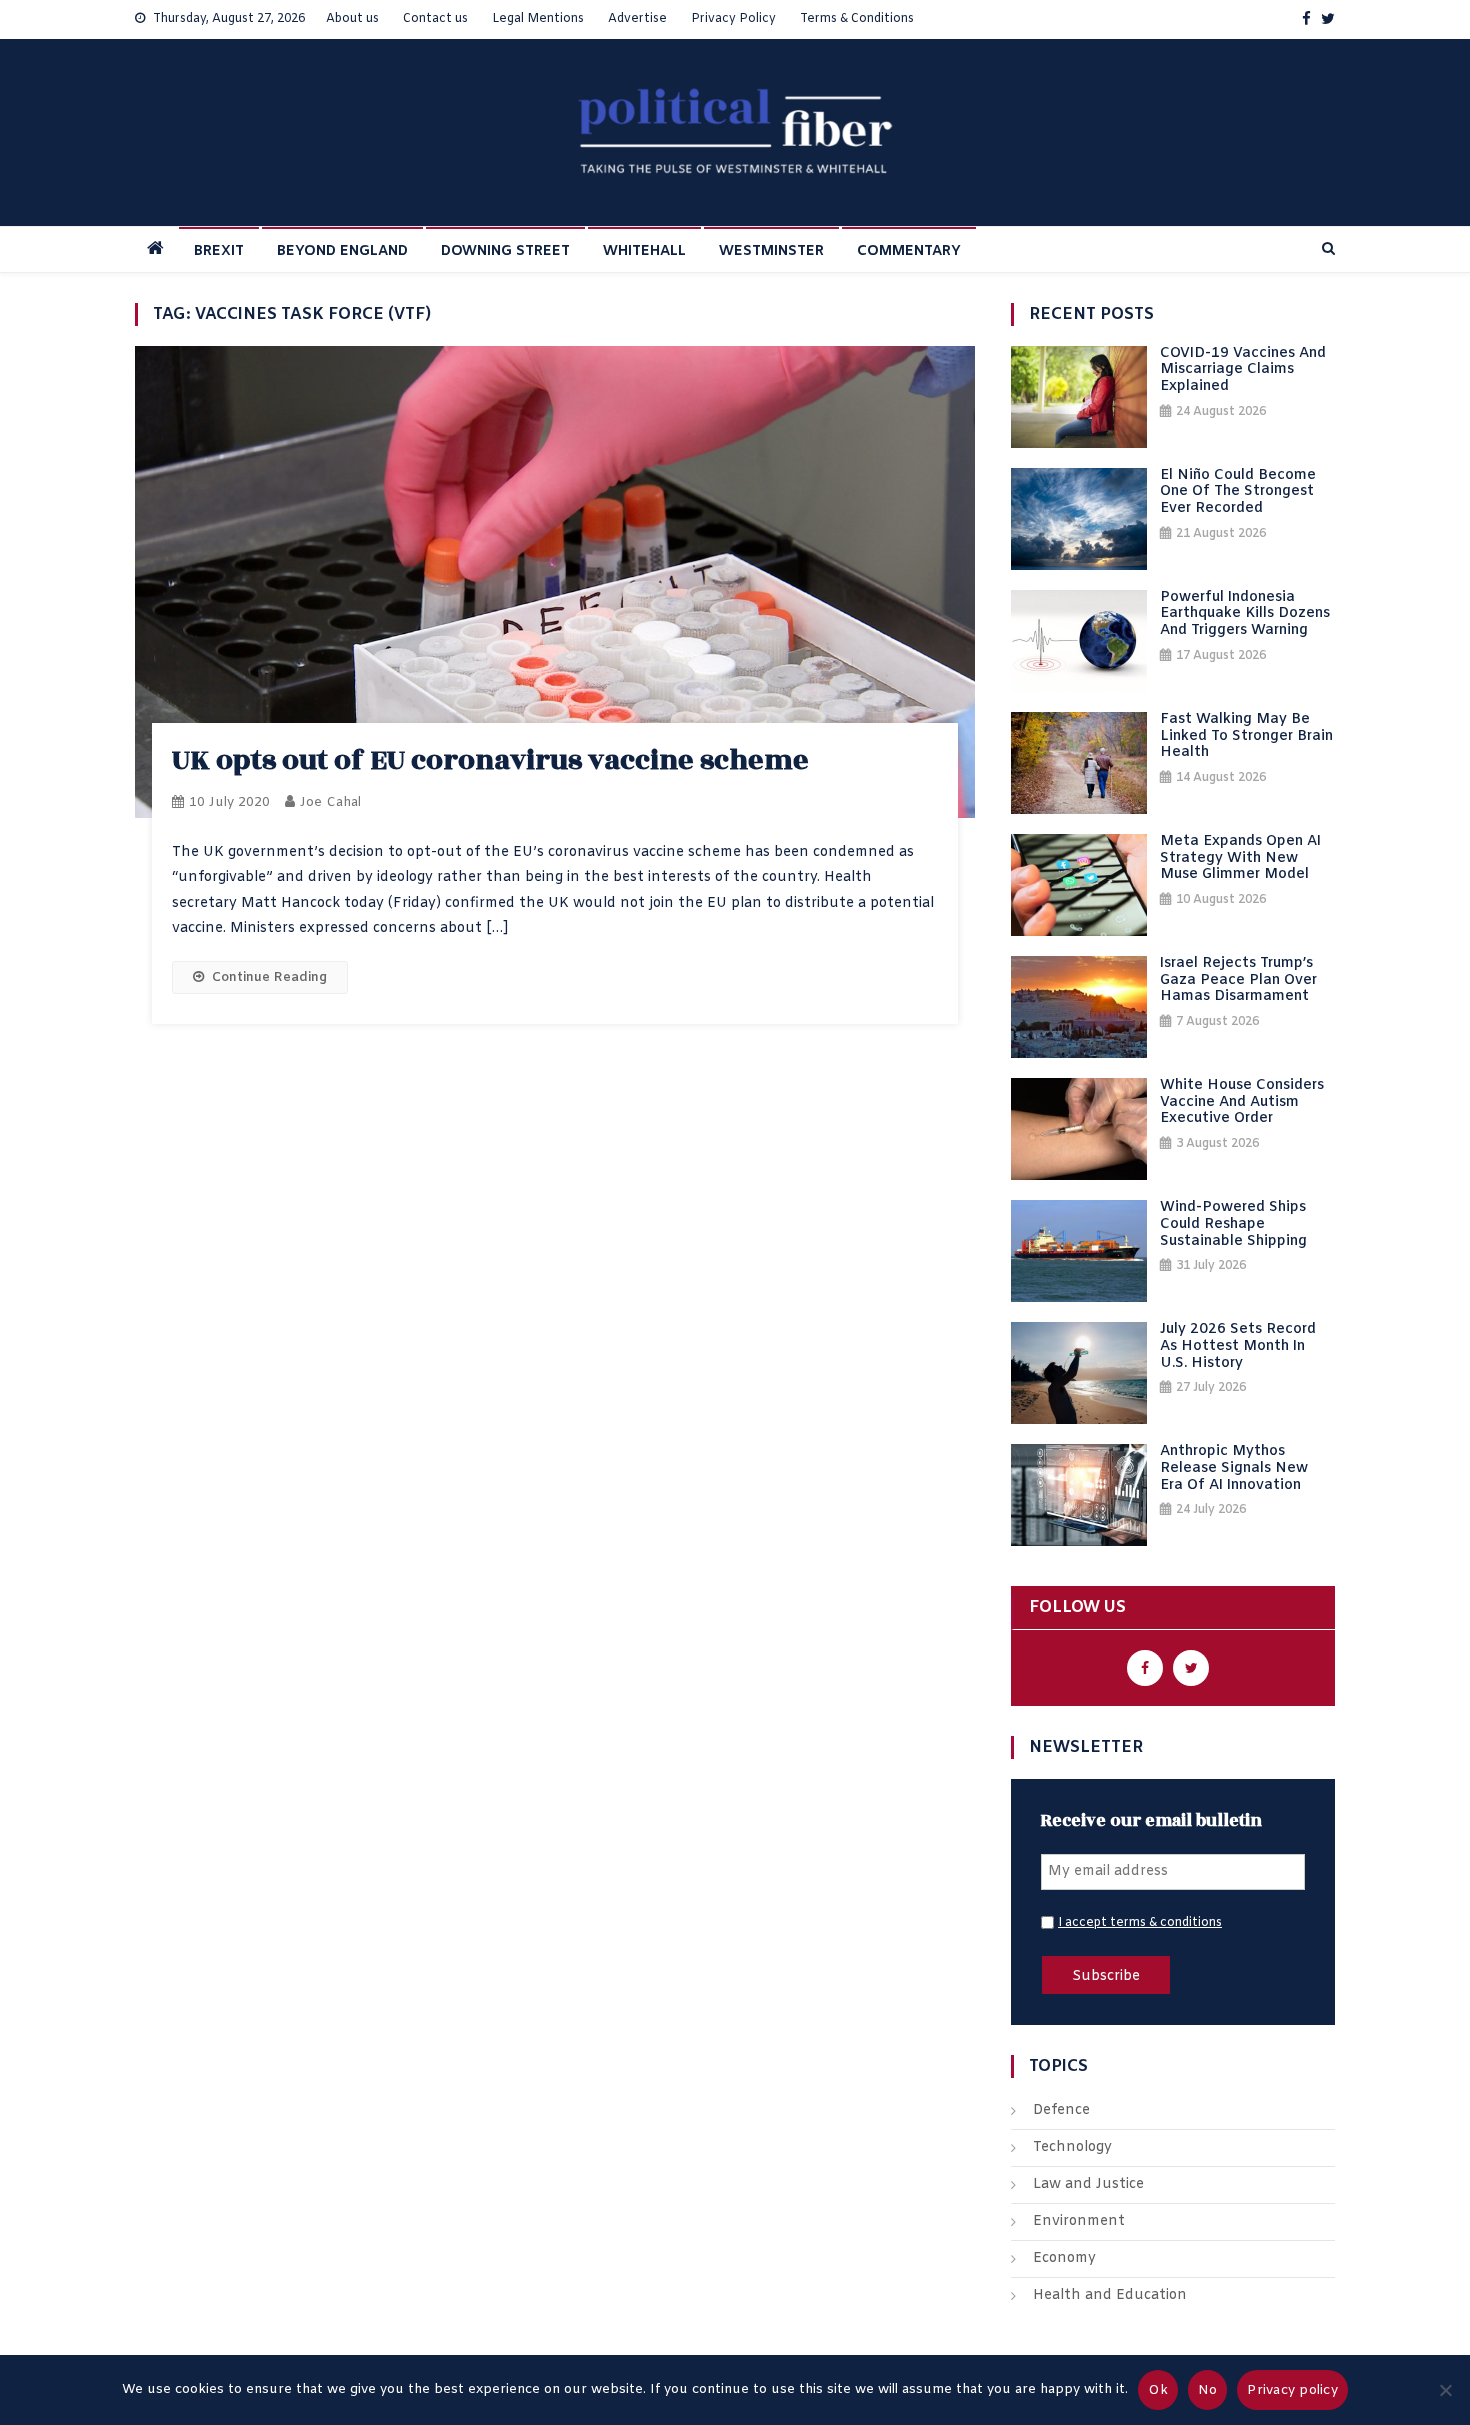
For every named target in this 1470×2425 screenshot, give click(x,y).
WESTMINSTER (771, 251)
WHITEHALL (644, 251)
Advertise (637, 19)
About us (352, 19)
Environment (1079, 2221)
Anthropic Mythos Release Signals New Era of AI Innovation (1234, 1469)
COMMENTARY (909, 251)
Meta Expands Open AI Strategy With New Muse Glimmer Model (1240, 859)
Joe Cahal (330, 802)
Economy (1064, 2258)
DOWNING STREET (505, 251)
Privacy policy (1292, 2390)
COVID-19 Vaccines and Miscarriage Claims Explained (1243, 371)
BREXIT (219, 251)
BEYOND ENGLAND (342, 251)
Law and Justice (1088, 2184)
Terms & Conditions (857, 19)
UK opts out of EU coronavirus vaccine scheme (490, 760)
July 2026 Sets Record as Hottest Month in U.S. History (1238, 1347)
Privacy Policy (733, 19)
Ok (1158, 2390)
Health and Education (1110, 2295)
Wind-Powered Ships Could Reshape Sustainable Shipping (1233, 1225)
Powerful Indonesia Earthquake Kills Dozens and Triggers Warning (1245, 615)
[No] (1445, 2390)
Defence (1061, 2110)
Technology (1072, 2147)
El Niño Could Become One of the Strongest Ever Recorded (1238, 493)
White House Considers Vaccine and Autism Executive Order (1242, 1103)
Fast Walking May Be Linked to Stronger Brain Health (1246, 737)
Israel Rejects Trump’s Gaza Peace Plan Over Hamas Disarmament (1238, 981)
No (1208, 2390)
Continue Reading (269, 977)
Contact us (435, 19)
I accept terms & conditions (1140, 1923)
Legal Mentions (538, 19)
